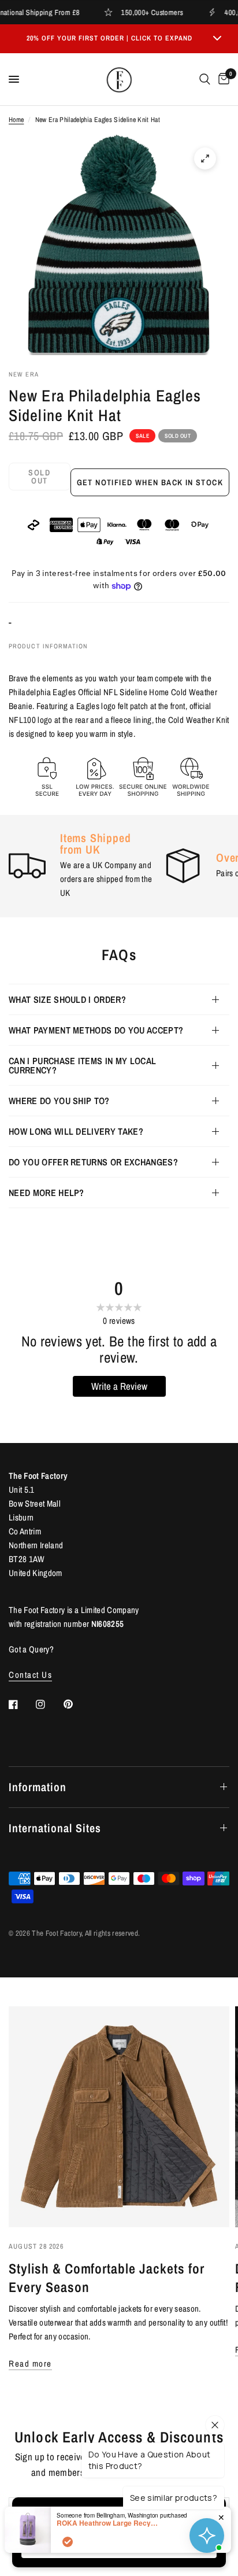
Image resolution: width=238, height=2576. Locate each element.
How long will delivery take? (76, 1131)
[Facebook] (21, 1704)
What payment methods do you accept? (96, 1030)
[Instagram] (49, 1704)
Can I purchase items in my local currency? (82, 1065)
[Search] (205, 79)
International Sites (55, 1828)
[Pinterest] (76, 1704)
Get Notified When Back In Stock (150, 482)
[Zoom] (205, 158)
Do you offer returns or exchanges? (93, 1162)
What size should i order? (67, 999)
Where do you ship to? (59, 1101)
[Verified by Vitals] (68, 2542)
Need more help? (47, 1193)
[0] (222, 79)
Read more (30, 2363)
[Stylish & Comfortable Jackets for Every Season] (119, 2117)
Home (16, 120)
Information (38, 1787)
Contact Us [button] (30, 1675)
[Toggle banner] (217, 39)
